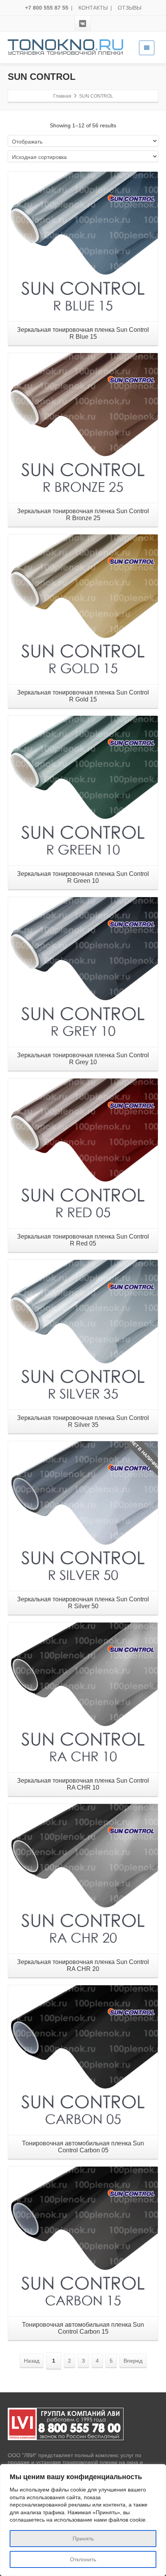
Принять (83, 2539)
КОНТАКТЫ (93, 8)
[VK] (83, 24)
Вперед (133, 2361)
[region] (83, 2520)
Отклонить (83, 2559)
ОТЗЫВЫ (130, 8)
